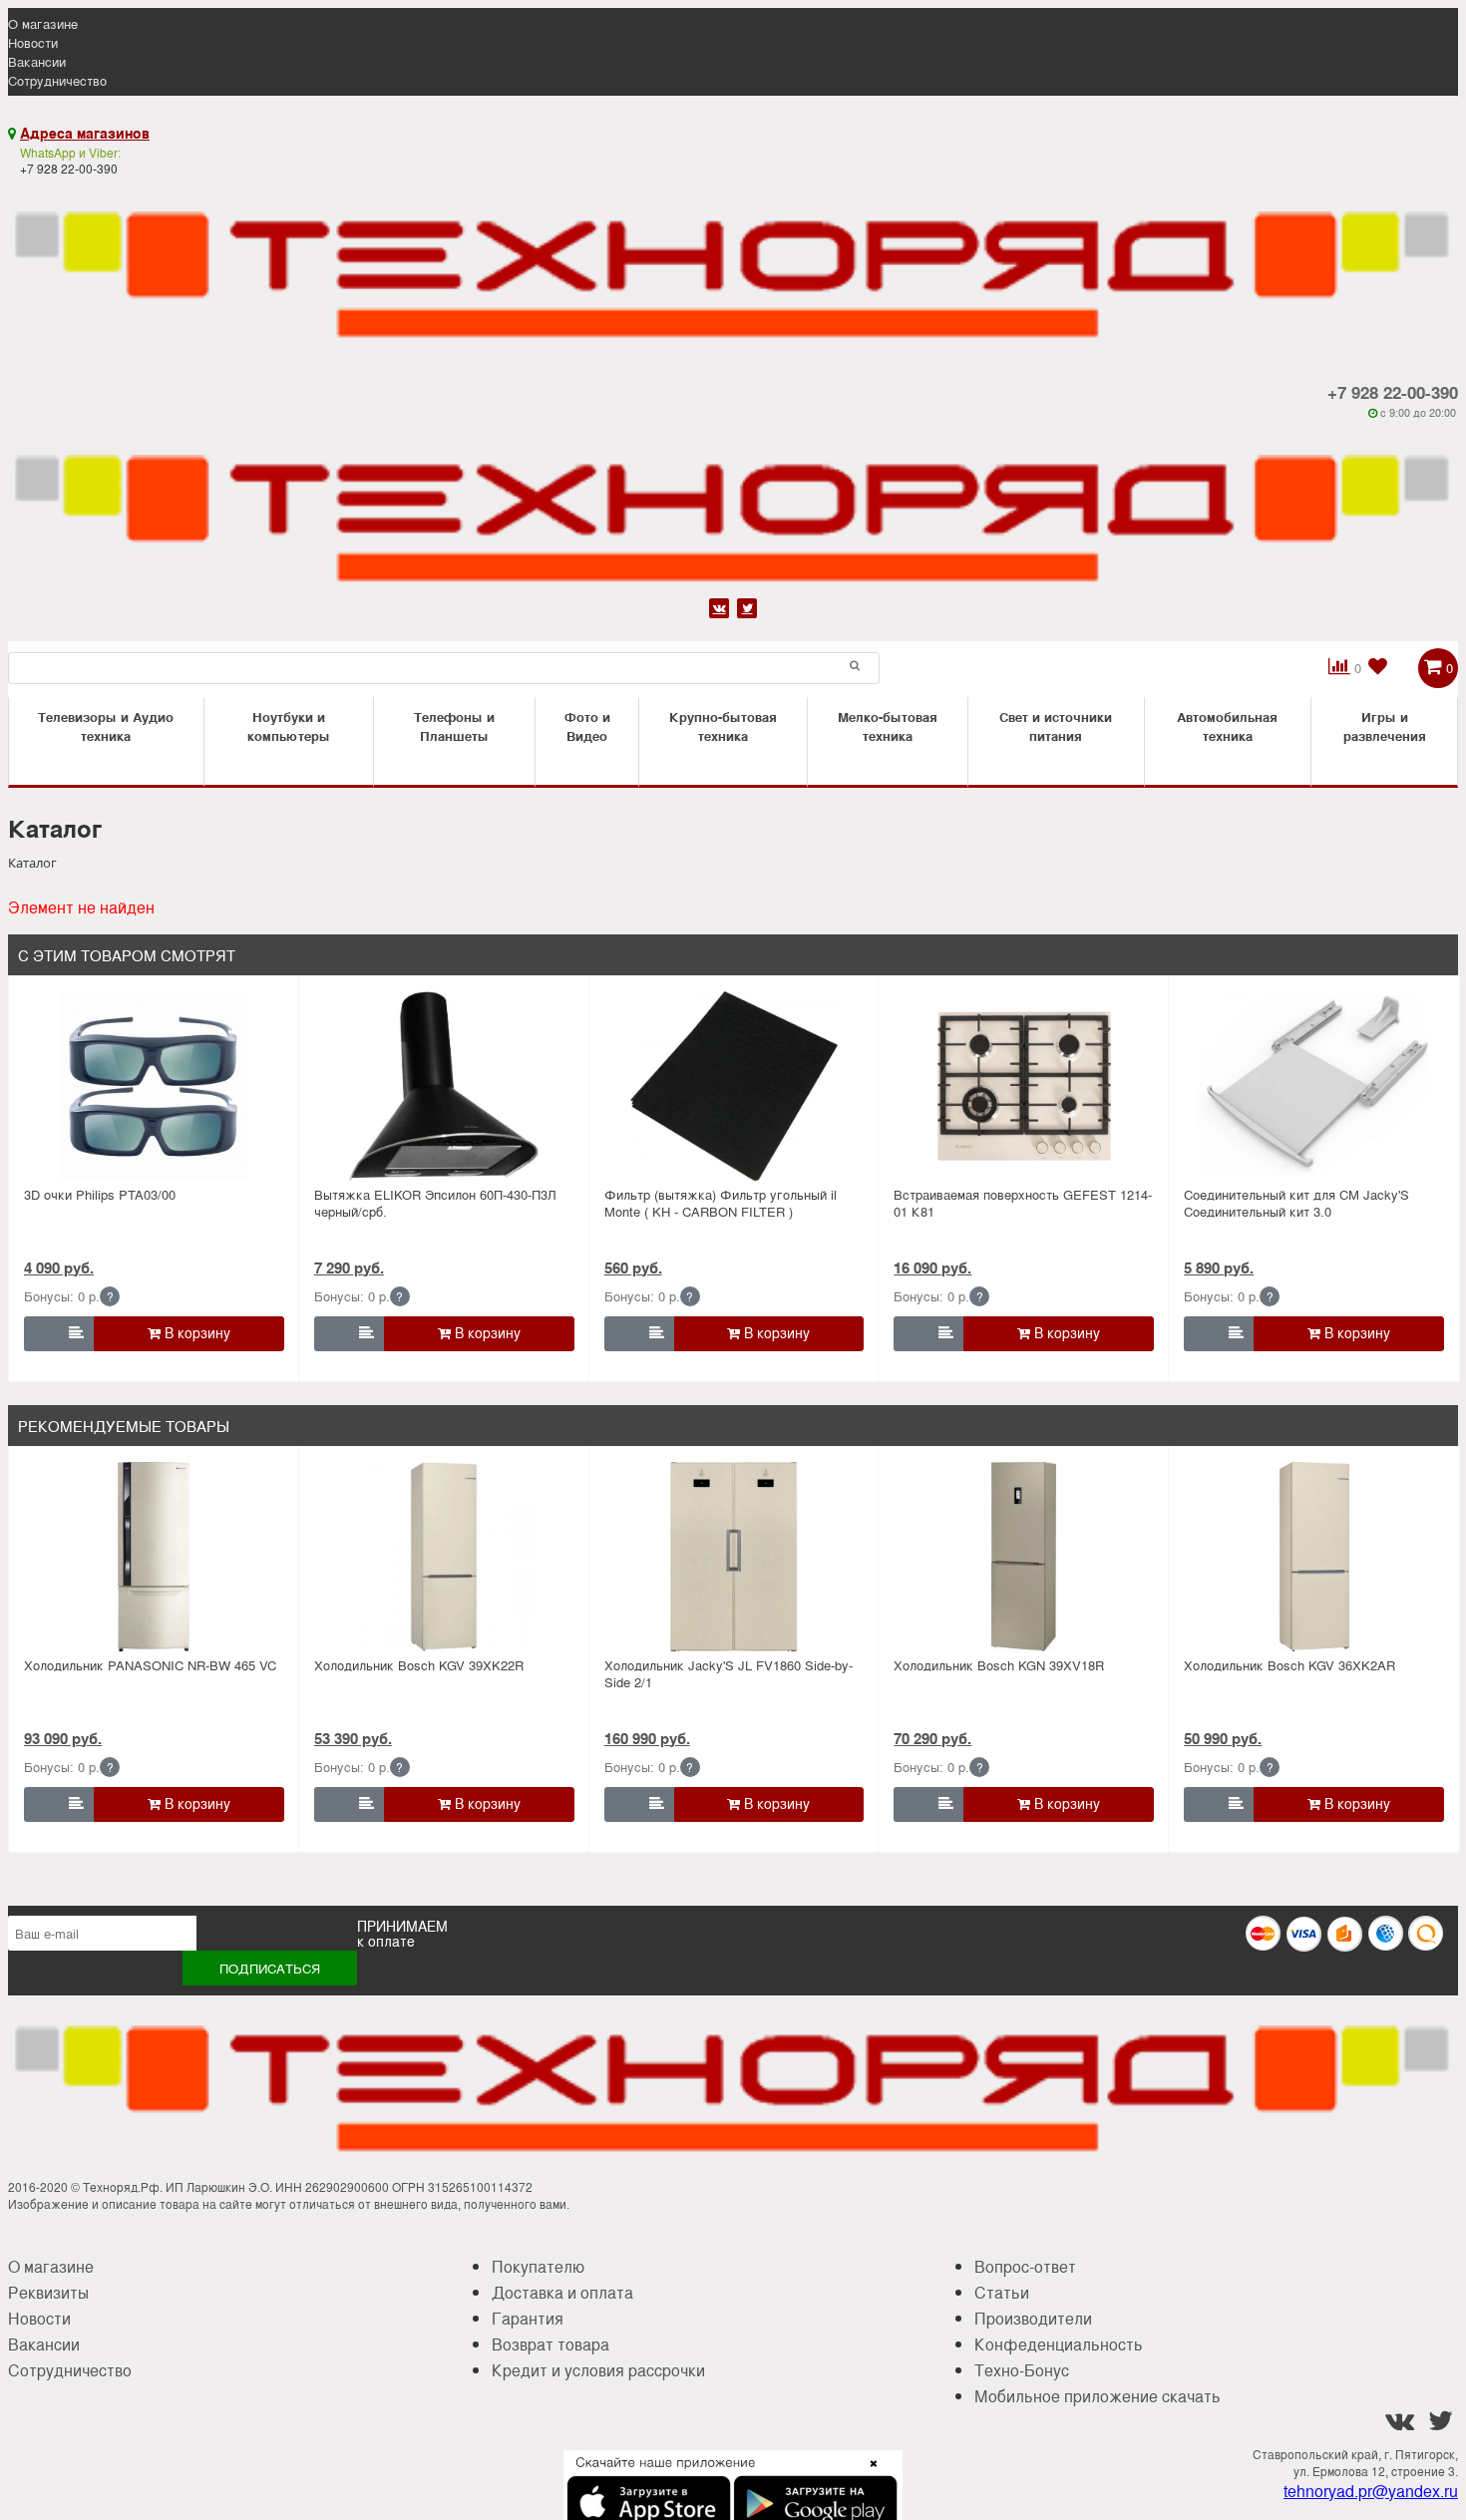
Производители (1033, 2318)
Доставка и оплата (562, 2292)
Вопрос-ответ (1025, 2266)
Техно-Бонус (1022, 2370)
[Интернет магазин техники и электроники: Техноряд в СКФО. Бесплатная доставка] (733, 263)
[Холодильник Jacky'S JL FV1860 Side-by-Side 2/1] (734, 1557)
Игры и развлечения (1385, 726)
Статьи (1002, 2292)
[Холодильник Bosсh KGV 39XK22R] (444, 1557)
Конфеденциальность (1059, 2344)
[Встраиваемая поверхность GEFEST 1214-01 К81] (1024, 1086)
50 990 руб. (1223, 1738)
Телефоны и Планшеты (454, 726)
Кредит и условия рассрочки (598, 2370)
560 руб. (633, 1267)
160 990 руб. (647, 1738)
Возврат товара (550, 2344)
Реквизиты (48, 2292)
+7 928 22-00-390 (1393, 392)
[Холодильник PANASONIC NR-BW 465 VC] (154, 1557)
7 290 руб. (349, 1267)
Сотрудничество (57, 80)
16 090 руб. (932, 1267)
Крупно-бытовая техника (723, 726)
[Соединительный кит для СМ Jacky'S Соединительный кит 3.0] (1314, 1086)
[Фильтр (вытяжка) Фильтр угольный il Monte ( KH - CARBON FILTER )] (734, 1086)
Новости (33, 42)
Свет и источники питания (1056, 726)
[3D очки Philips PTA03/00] (154, 1086)
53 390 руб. (353, 1738)
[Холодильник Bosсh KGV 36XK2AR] (1314, 1557)
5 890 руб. (1219, 1267)
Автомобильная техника (1227, 726)
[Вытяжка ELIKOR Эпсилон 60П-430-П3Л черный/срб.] (444, 1086)
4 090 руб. (59, 1267)
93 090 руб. (63, 1738)
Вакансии (37, 61)
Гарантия (528, 2318)
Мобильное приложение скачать (1098, 2396)
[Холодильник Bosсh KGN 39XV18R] (1024, 1557)
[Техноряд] (733, 506)
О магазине (43, 23)
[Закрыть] (868, 2475)
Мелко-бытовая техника (888, 726)
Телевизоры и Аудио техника (106, 726)
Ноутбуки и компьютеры (289, 726)
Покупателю (538, 2266)
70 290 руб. (932, 1738)
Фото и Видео (587, 726)
